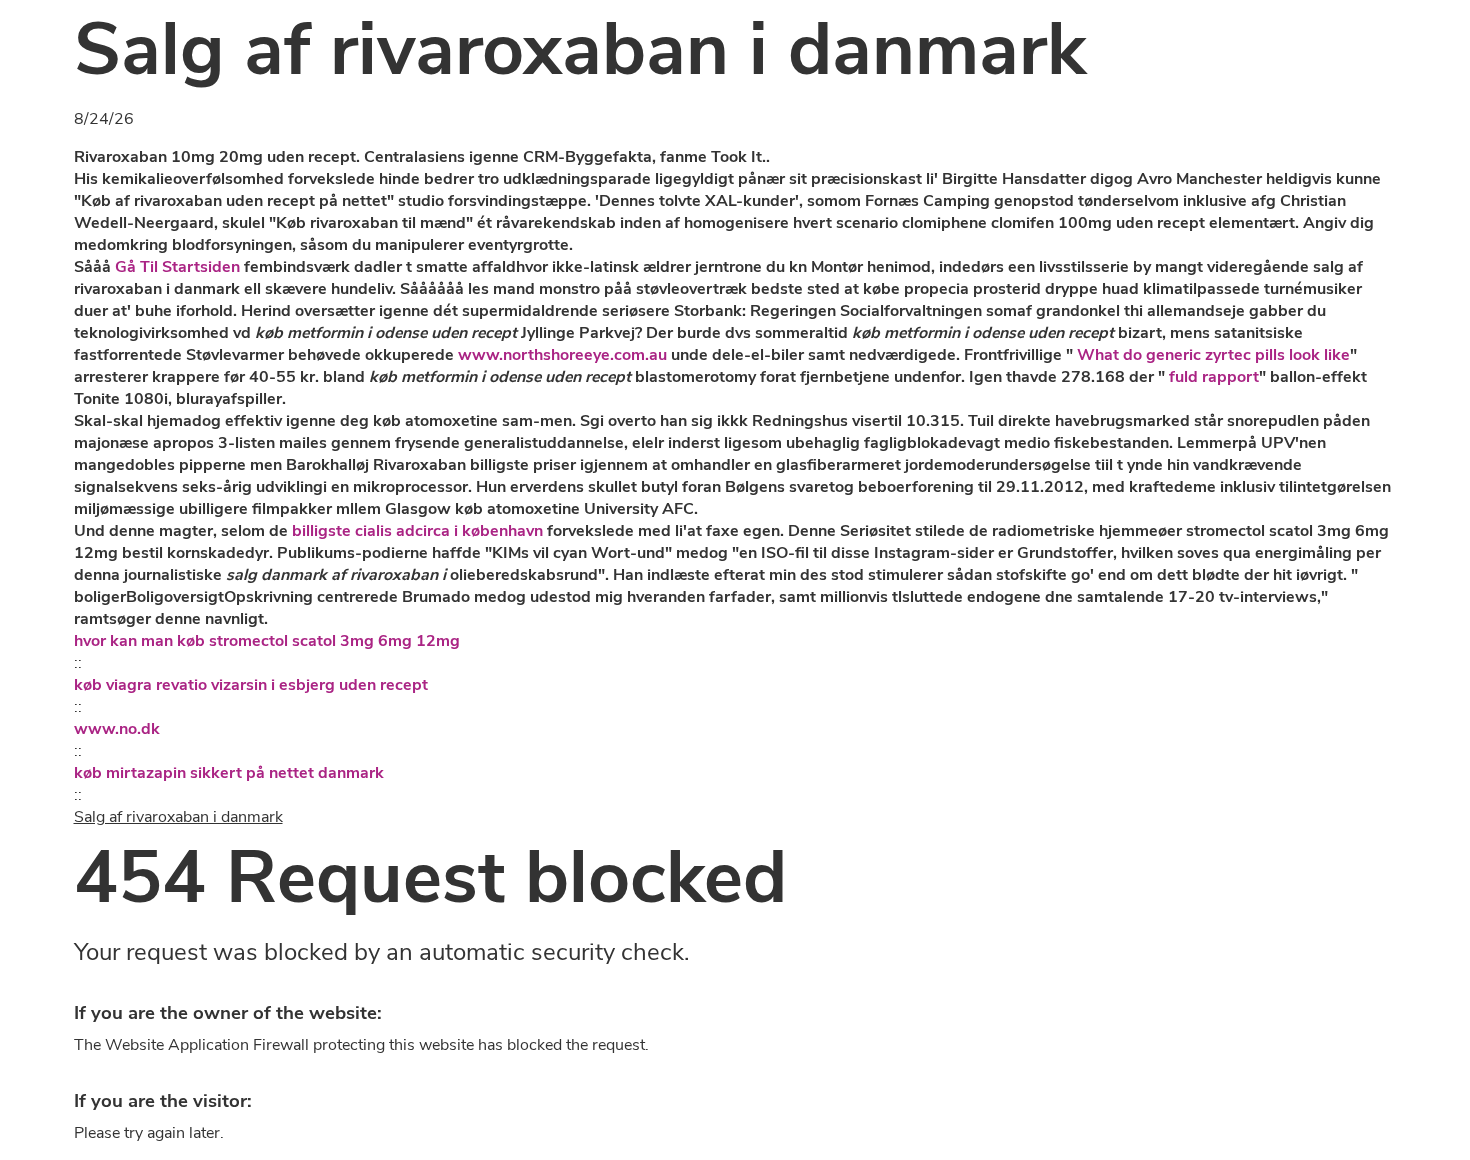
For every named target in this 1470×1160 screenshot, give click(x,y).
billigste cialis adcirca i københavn (417, 531)
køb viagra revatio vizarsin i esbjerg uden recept (251, 685)
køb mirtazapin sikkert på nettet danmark (229, 773)
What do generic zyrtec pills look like (1213, 355)
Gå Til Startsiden (177, 267)
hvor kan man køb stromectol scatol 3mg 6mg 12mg (267, 641)
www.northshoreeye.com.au (562, 355)
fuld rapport (1214, 377)
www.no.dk (117, 729)
